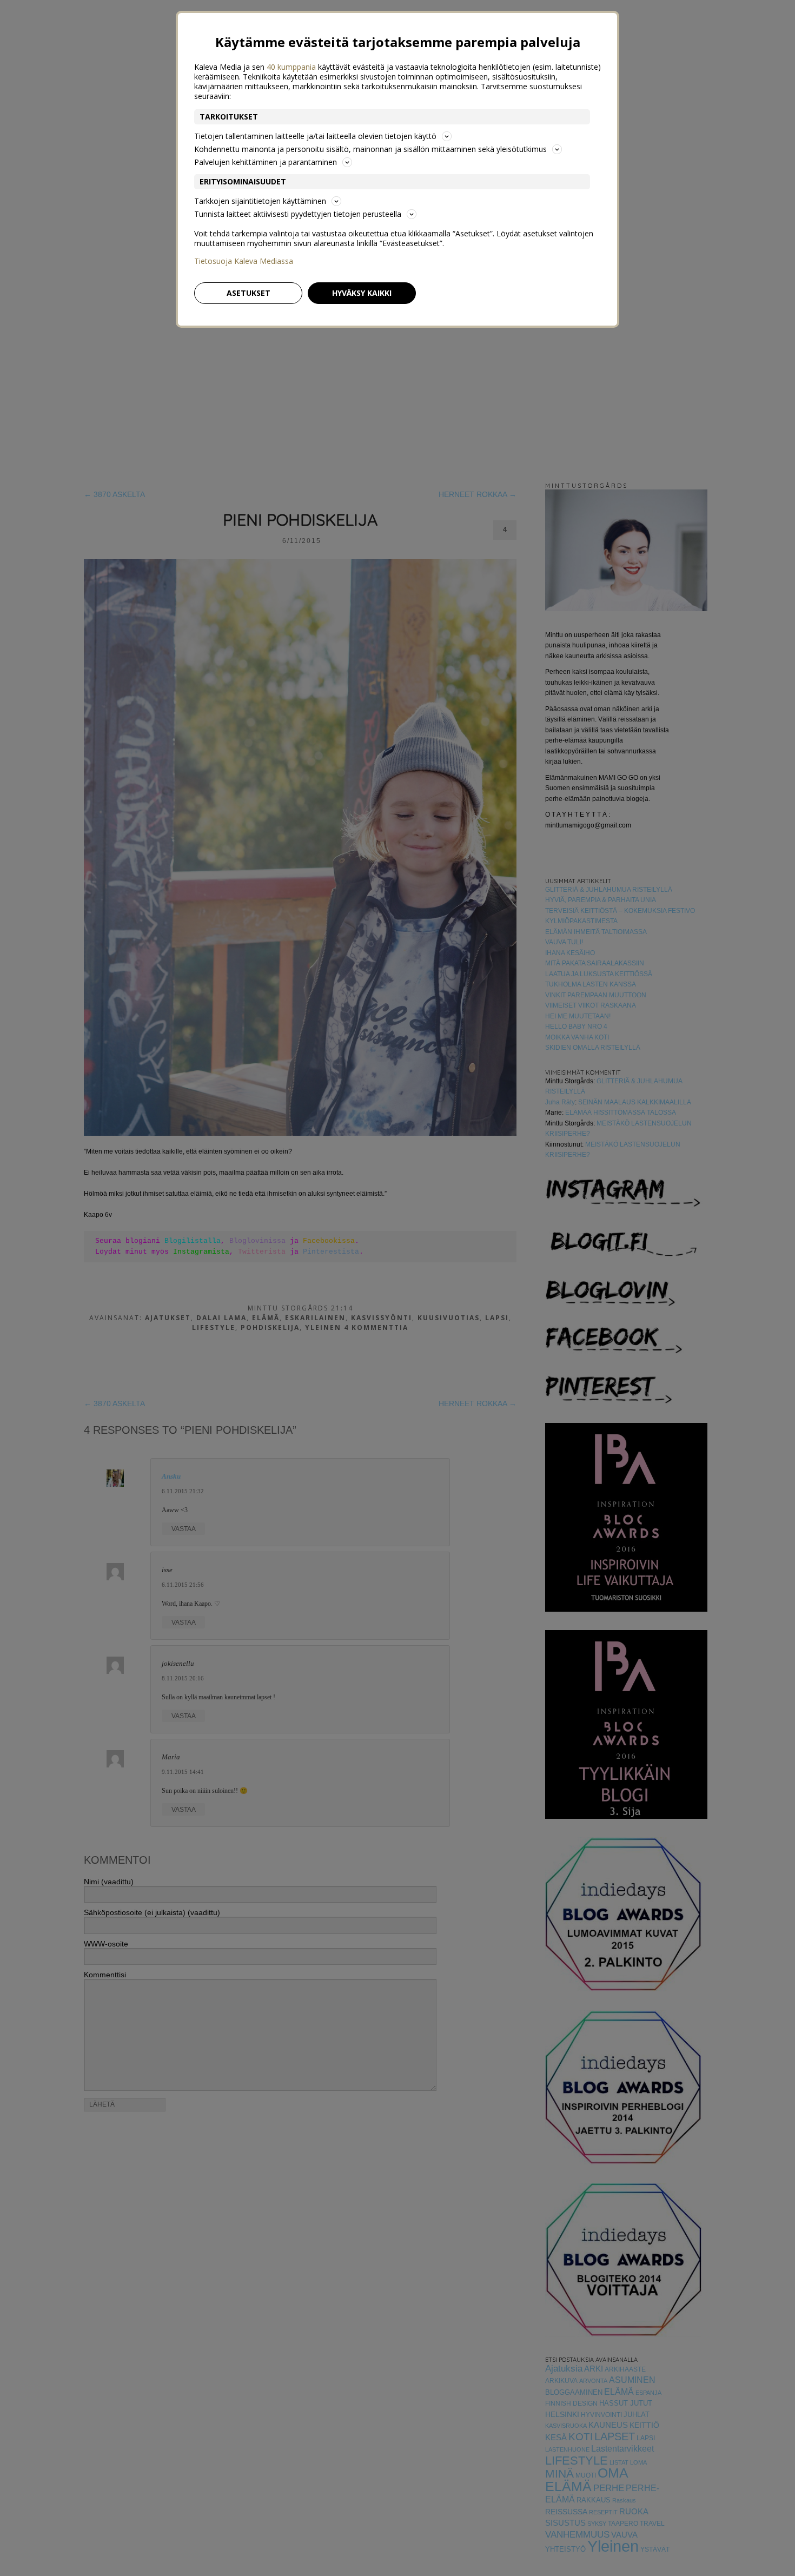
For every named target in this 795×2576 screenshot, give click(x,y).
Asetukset (249, 293)
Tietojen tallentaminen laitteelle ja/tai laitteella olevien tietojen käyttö (315, 136)
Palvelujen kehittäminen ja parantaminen (266, 162)
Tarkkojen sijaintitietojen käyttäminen (260, 201)
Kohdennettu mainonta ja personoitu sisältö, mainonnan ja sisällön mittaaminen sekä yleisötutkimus (370, 149)
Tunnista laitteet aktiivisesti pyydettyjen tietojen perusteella (298, 214)
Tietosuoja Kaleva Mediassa (244, 261)
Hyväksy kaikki (362, 293)
